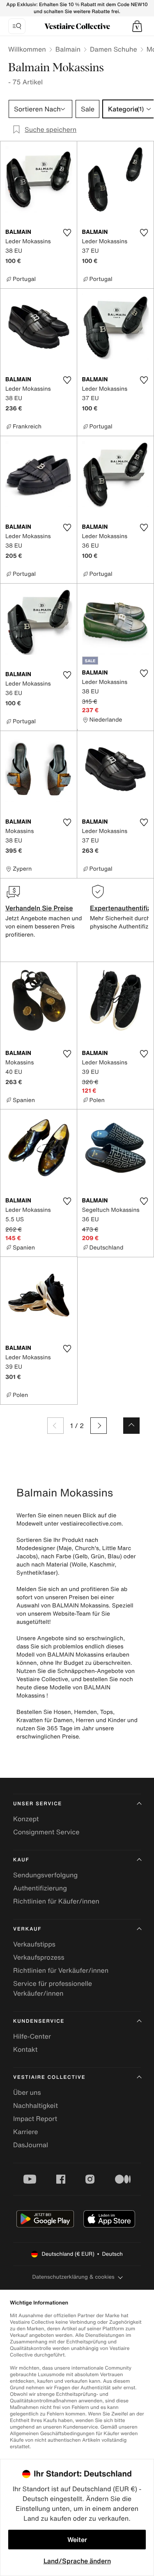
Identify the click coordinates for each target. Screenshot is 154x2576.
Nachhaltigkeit (36, 2105)
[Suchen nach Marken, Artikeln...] (17, 26)
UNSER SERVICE (38, 1804)
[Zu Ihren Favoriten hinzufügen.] (67, 233)
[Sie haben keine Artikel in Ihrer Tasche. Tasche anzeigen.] (137, 26)
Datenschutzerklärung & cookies (73, 2277)
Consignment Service (46, 1832)
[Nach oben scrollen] (131, 1426)
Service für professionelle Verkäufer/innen (53, 1988)
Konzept (26, 1819)
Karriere (26, 2132)
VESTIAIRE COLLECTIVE (49, 2077)
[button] (137, 26)
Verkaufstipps (34, 1944)
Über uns (27, 2092)
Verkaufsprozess (39, 1957)
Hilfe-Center (32, 2036)
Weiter (77, 2540)
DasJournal (31, 2145)
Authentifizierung (40, 1888)
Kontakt (25, 2049)
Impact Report (35, 2119)
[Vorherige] (55, 1426)
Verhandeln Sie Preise (39, 908)
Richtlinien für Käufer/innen (56, 1901)
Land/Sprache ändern (77, 2561)
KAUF (21, 1860)
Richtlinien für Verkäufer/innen (61, 1970)
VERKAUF (27, 1929)
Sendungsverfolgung (45, 1875)
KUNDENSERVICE (39, 2021)
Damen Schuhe (114, 49)
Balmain (68, 49)
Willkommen (27, 49)
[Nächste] (99, 1426)
